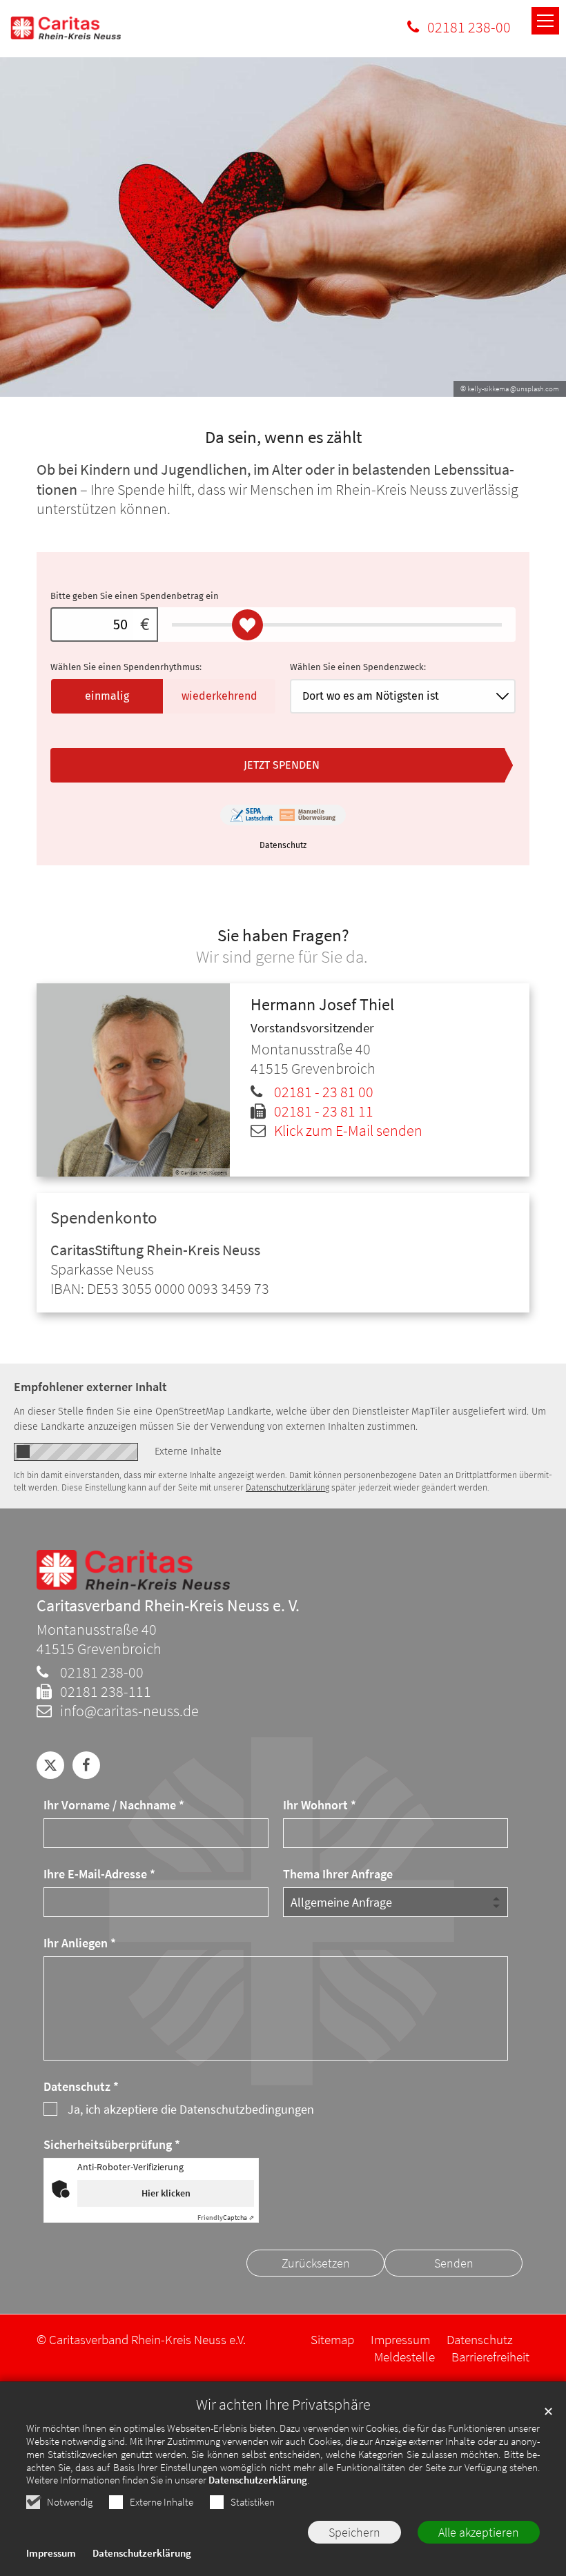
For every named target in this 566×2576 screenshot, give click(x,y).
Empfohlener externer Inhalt (90, 1387)
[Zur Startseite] (66, 28)
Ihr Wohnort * (320, 1805)
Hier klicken (166, 2193)
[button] (50, 1765)
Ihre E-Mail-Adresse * (99, 1874)
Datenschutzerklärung (258, 2480)
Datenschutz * (81, 2086)
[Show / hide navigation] (545, 21)
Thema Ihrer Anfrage (338, 1874)
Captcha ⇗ (226, 2218)
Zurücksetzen (316, 2263)
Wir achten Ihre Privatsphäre (283, 2405)
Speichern (354, 2532)
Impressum (51, 2553)
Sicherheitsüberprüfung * (112, 2144)
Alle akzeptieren (479, 2532)
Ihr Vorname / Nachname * (114, 1805)
